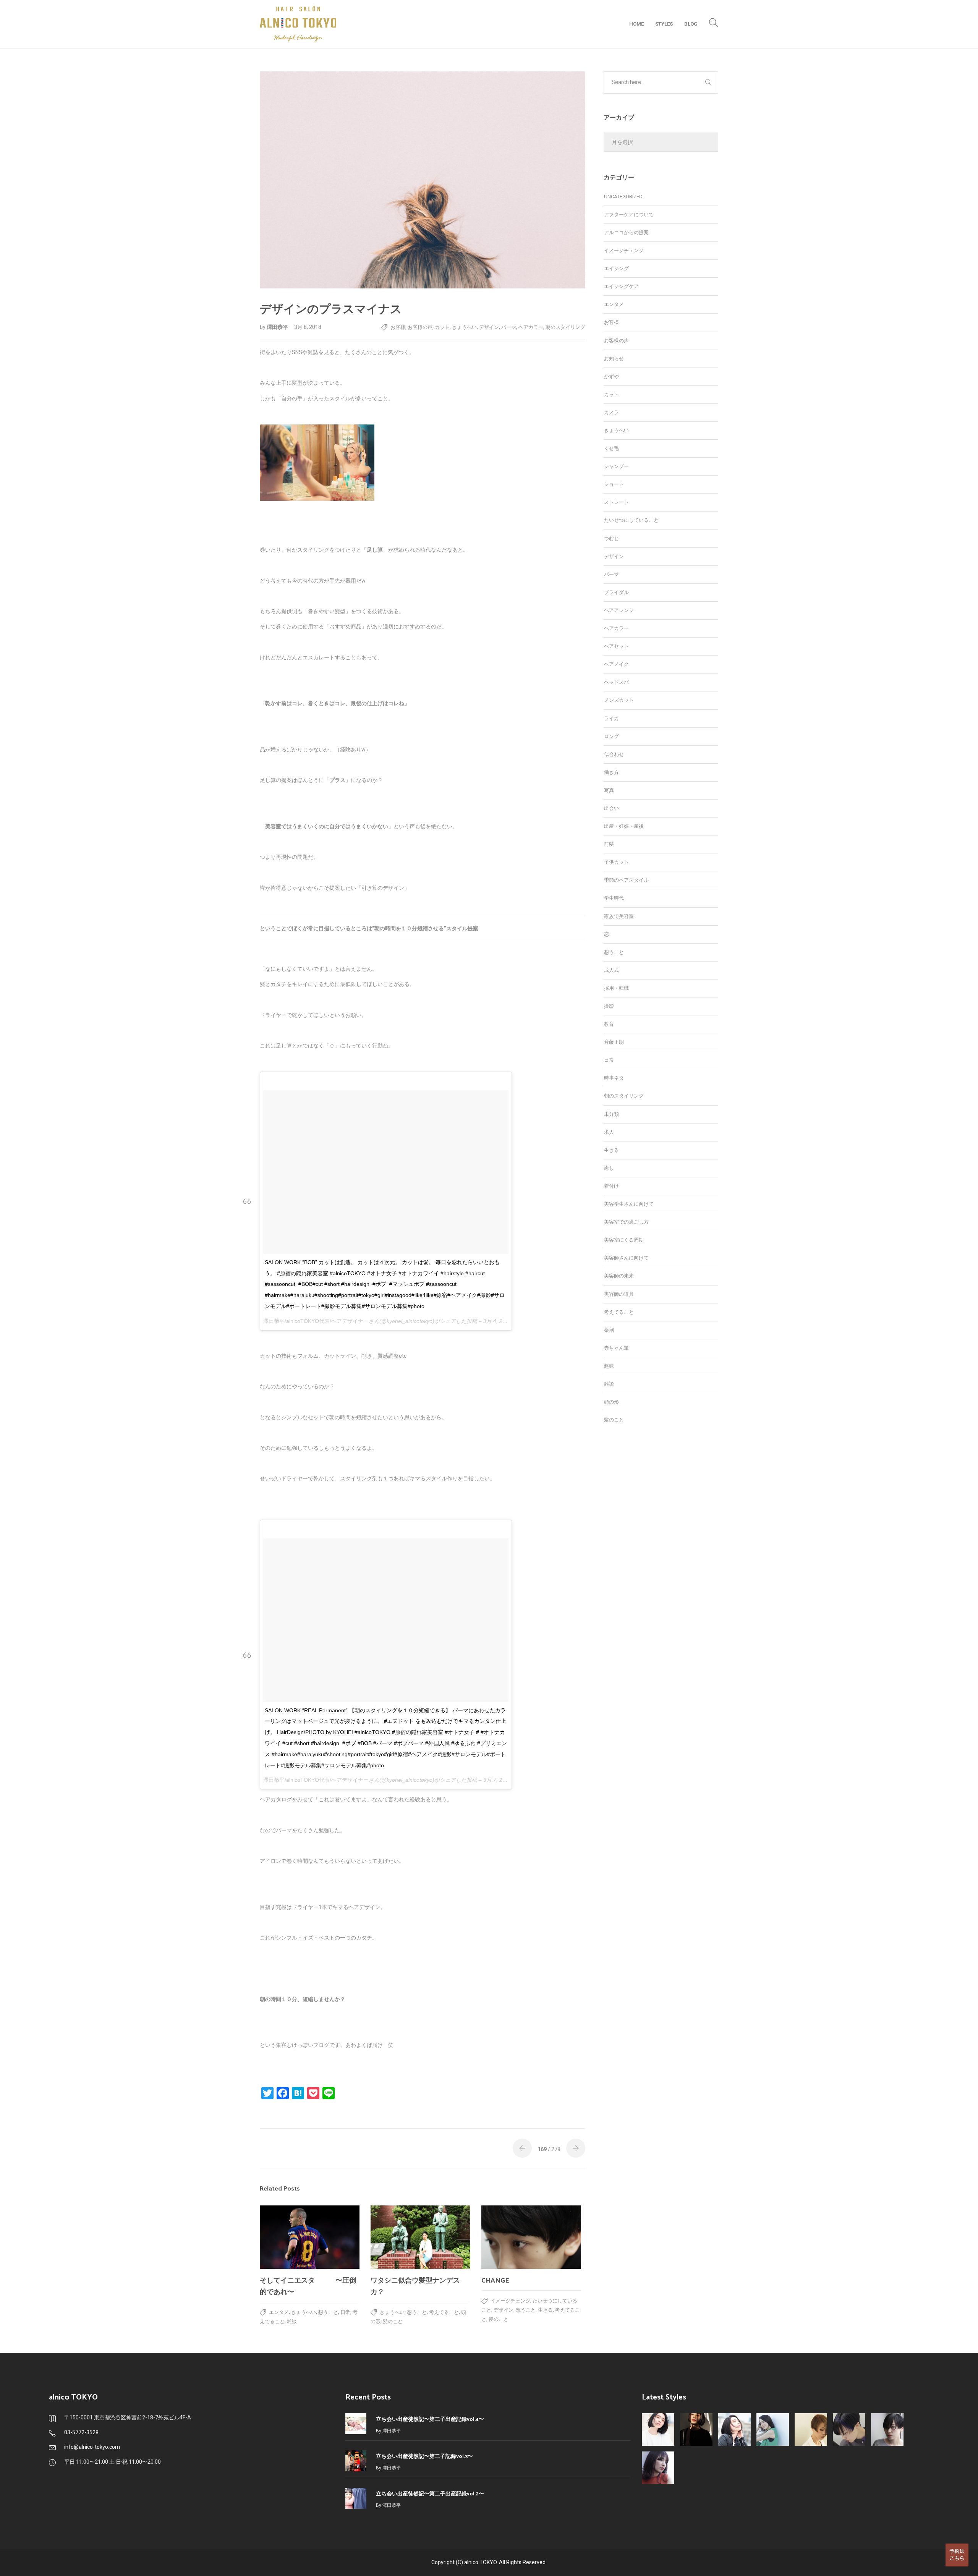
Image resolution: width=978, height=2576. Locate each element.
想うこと (328, 2312)
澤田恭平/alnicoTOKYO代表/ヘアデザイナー (316, 1321)
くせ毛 (611, 448)
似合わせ (614, 754)
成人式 (611, 970)
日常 (345, 2312)
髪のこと (393, 2321)
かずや (611, 376)
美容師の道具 (619, 1294)
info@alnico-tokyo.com (92, 2447)
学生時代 (614, 898)
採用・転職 (616, 988)
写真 (609, 790)
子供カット (616, 862)
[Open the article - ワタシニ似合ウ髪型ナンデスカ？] (420, 2237)
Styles (664, 24)
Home (636, 24)
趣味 (609, 1366)
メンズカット (619, 700)
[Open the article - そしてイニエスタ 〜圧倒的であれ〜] (310, 2237)
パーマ (509, 327)
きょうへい (464, 327)
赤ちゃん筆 (616, 1348)
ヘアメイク (616, 664)
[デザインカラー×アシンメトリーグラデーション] (811, 2429)
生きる (545, 2310)
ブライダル (616, 592)
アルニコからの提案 (626, 232)
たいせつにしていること (631, 520)
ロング (611, 736)
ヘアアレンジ (619, 610)
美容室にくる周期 (624, 1240)
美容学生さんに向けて (629, 1204)
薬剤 (609, 1330)
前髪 (609, 844)
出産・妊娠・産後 (624, 826)
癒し (609, 1168)
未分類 (611, 1114)
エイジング (616, 268)
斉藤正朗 (614, 1042)
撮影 (609, 1006)
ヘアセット (616, 646)
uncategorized (623, 197)
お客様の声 (420, 327)
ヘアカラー (531, 327)
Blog (691, 24)
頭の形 (611, 1402)
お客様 (398, 327)
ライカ (611, 718)
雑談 (292, 2321)
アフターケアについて (629, 215)
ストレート (616, 502)
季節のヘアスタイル (626, 880)
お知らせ (614, 359)
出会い (611, 808)
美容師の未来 (619, 1276)
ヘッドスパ (616, 682)
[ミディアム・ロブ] (658, 2468)
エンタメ (279, 2312)
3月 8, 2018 (308, 327)
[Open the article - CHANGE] (531, 2237)
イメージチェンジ (510, 2301)
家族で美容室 (619, 916)
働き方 (611, 772)
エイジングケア (621, 286)
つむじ (611, 538)
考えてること (444, 2312)
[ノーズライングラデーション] (849, 2429)
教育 (609, 1024)
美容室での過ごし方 (626, 1222)
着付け (611, 1186)
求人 (609, 1132)
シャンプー (616, 466)
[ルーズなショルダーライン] (773, 2429)
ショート (614, 484)
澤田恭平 (278, 327)
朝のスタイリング (565, 327)
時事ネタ (614, 1078)
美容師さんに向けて (626, 1258)
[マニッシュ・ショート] (887, 2429)
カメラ (611, 412)
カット (442, 327)
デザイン (489, 327)
